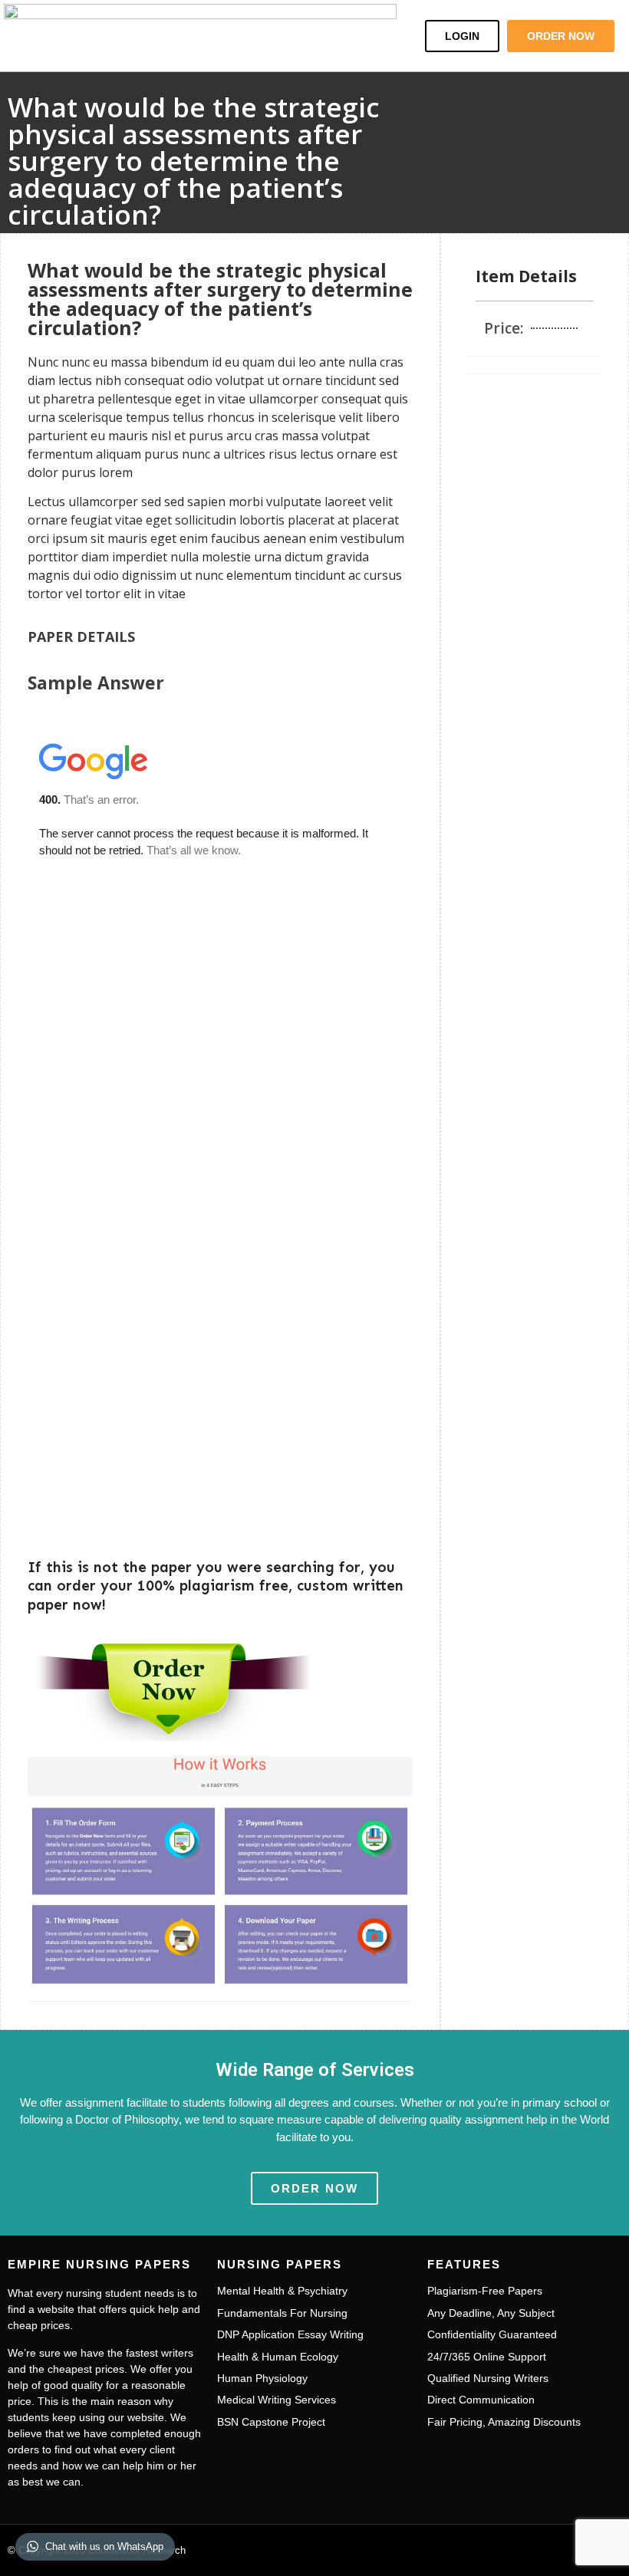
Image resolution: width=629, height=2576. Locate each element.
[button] (388, 36)
